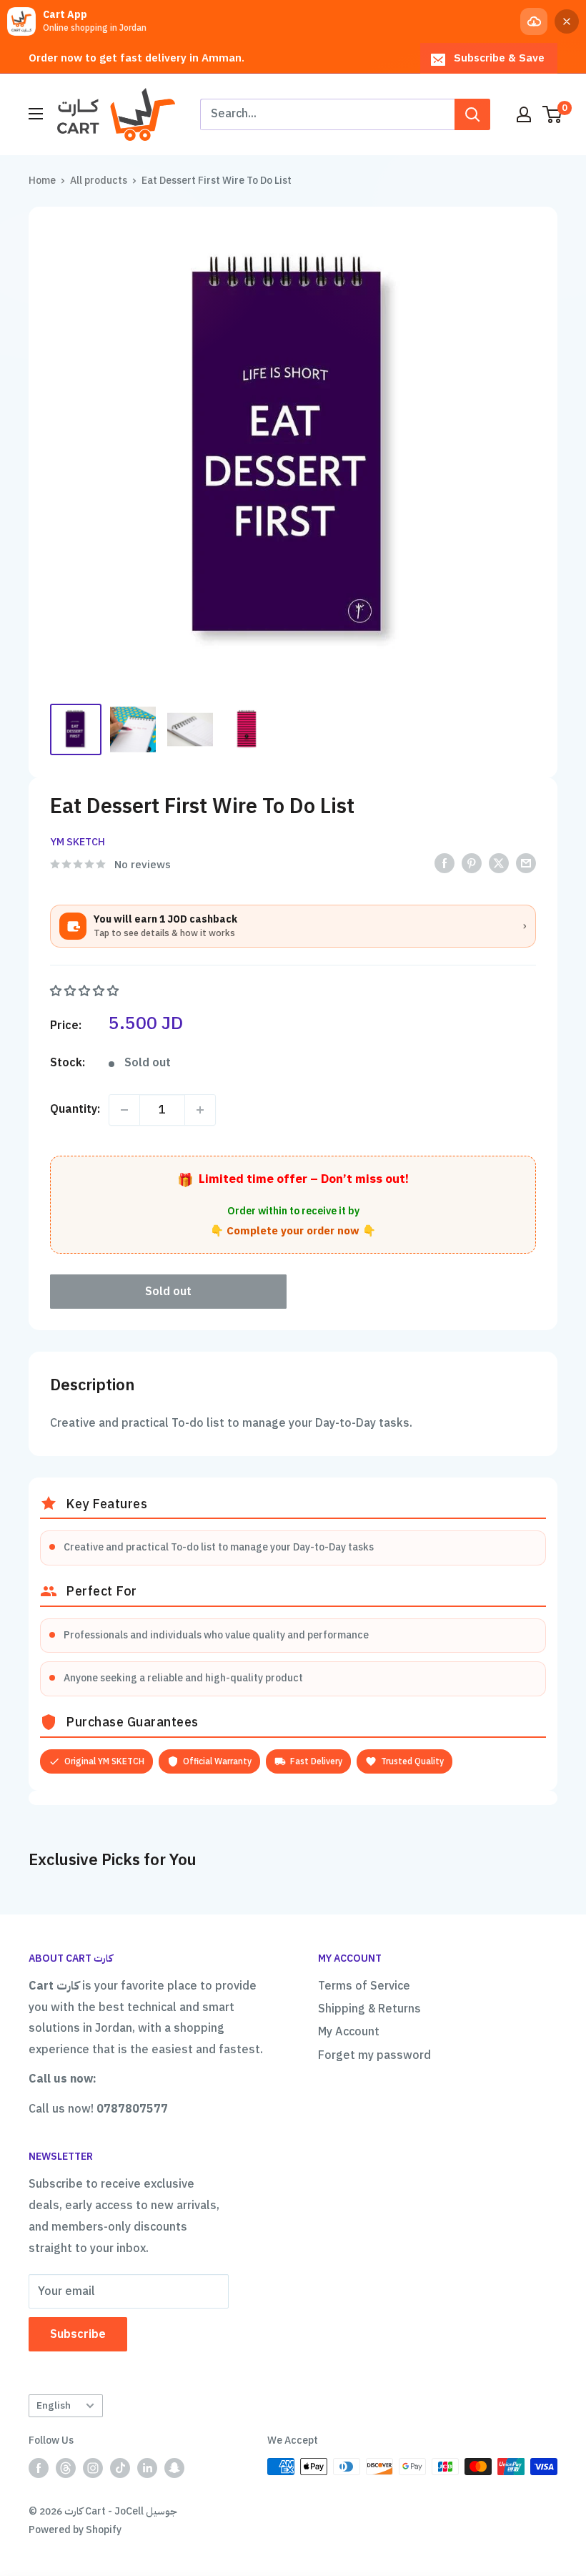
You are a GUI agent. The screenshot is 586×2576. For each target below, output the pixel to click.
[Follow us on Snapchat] (174, 2468)
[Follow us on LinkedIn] (147, 2468)
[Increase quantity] (200, 1110)
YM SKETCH (78, 842)
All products (99, 181)
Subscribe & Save (499, 58)
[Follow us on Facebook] (39, 2468)
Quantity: (75, 1109)
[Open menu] (36, 114)
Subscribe (78, 2334)
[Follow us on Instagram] (93, 2468)
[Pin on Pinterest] (472, 864)
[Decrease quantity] (124, 1110)
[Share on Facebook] (445, 864)
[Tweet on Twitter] (499, 864)
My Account (349, 2032)
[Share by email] (526, 864)
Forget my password (374, 2055)
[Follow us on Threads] (66, 2468)
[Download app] (534, 21)
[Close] (567, 21)
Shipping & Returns (369, 2009)
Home (42, 181)
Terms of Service (364, 1986)
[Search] (472, 114)
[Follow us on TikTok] (120, 2468)
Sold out (168, 1292)
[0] (553, 114)
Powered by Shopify (75, 2530)
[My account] (524, 114)
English (54, 2405)
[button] (86, 991)
